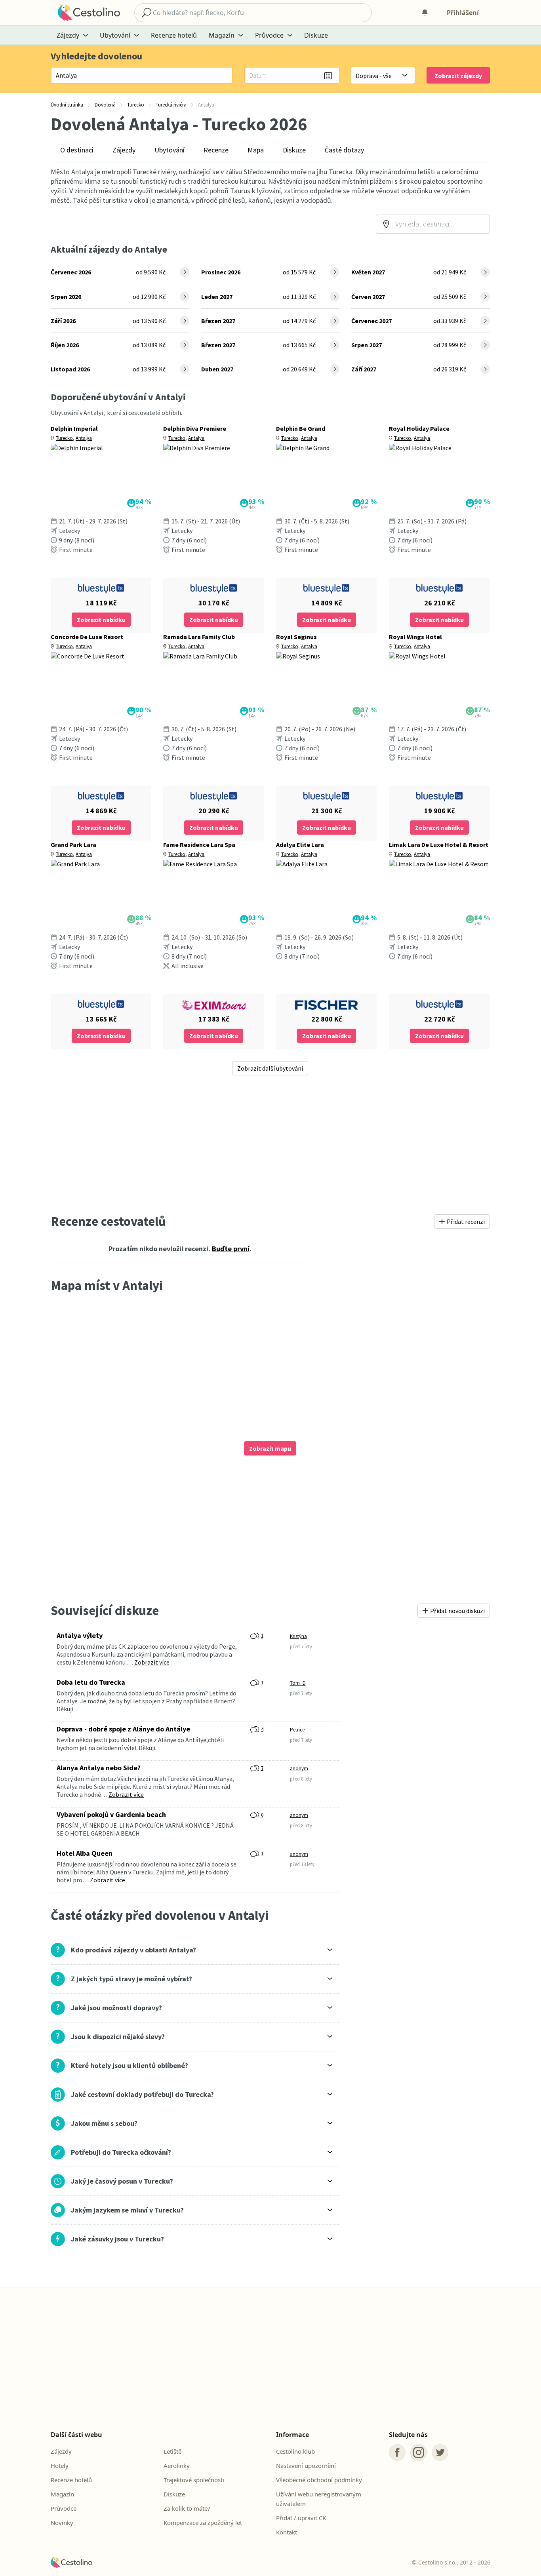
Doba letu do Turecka (91, 1682)
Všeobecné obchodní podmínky (319, 2480)
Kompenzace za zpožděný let (203, 2523)
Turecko (64, 438)
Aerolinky (177, 2466)
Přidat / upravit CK (301, 2518)
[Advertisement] (270, 1144)
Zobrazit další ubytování (270, 1068)
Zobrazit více (152, 1662)
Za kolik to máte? (187, 2508)
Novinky (62, 2523)
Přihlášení (463, 13)
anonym (299, 1768)
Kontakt (287, 2532)
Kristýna (298, 1636)
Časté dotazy (344, 150)
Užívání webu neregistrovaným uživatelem (319, 2499)
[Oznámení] (425, 13)
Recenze (216, 150)
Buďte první (231, 1249)
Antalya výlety (80, 1635)
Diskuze (316, 35)
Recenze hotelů (174, 35)
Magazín (62, 2494)
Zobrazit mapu (270, 1448)
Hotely (60, 2466)
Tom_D (298, 1683)
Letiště (172, 2451)
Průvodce (64, 2508)
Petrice (297, 1730)
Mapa (256, 150)
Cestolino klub (295, 2451)
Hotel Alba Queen (85, 1853)
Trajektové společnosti (194, 2480)
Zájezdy (124, 150)
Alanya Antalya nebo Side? (99, 1768)
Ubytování (170, 150)
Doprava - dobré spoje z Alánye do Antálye (123, 1729)
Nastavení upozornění (306, 2466)
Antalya (84, 438)
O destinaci (77, 150)
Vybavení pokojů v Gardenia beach (111, 1814)
